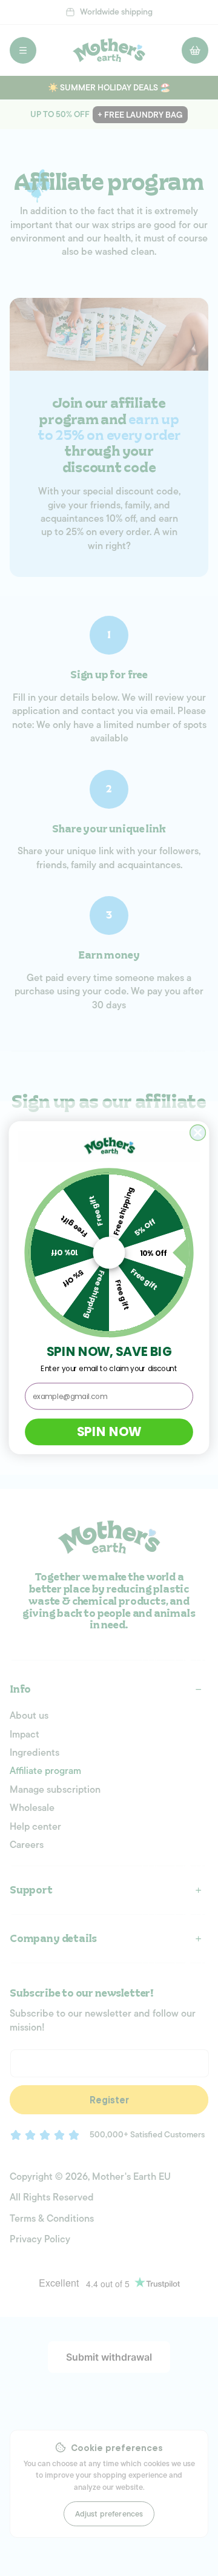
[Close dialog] (198, 1133)
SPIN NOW (109, 1432)
